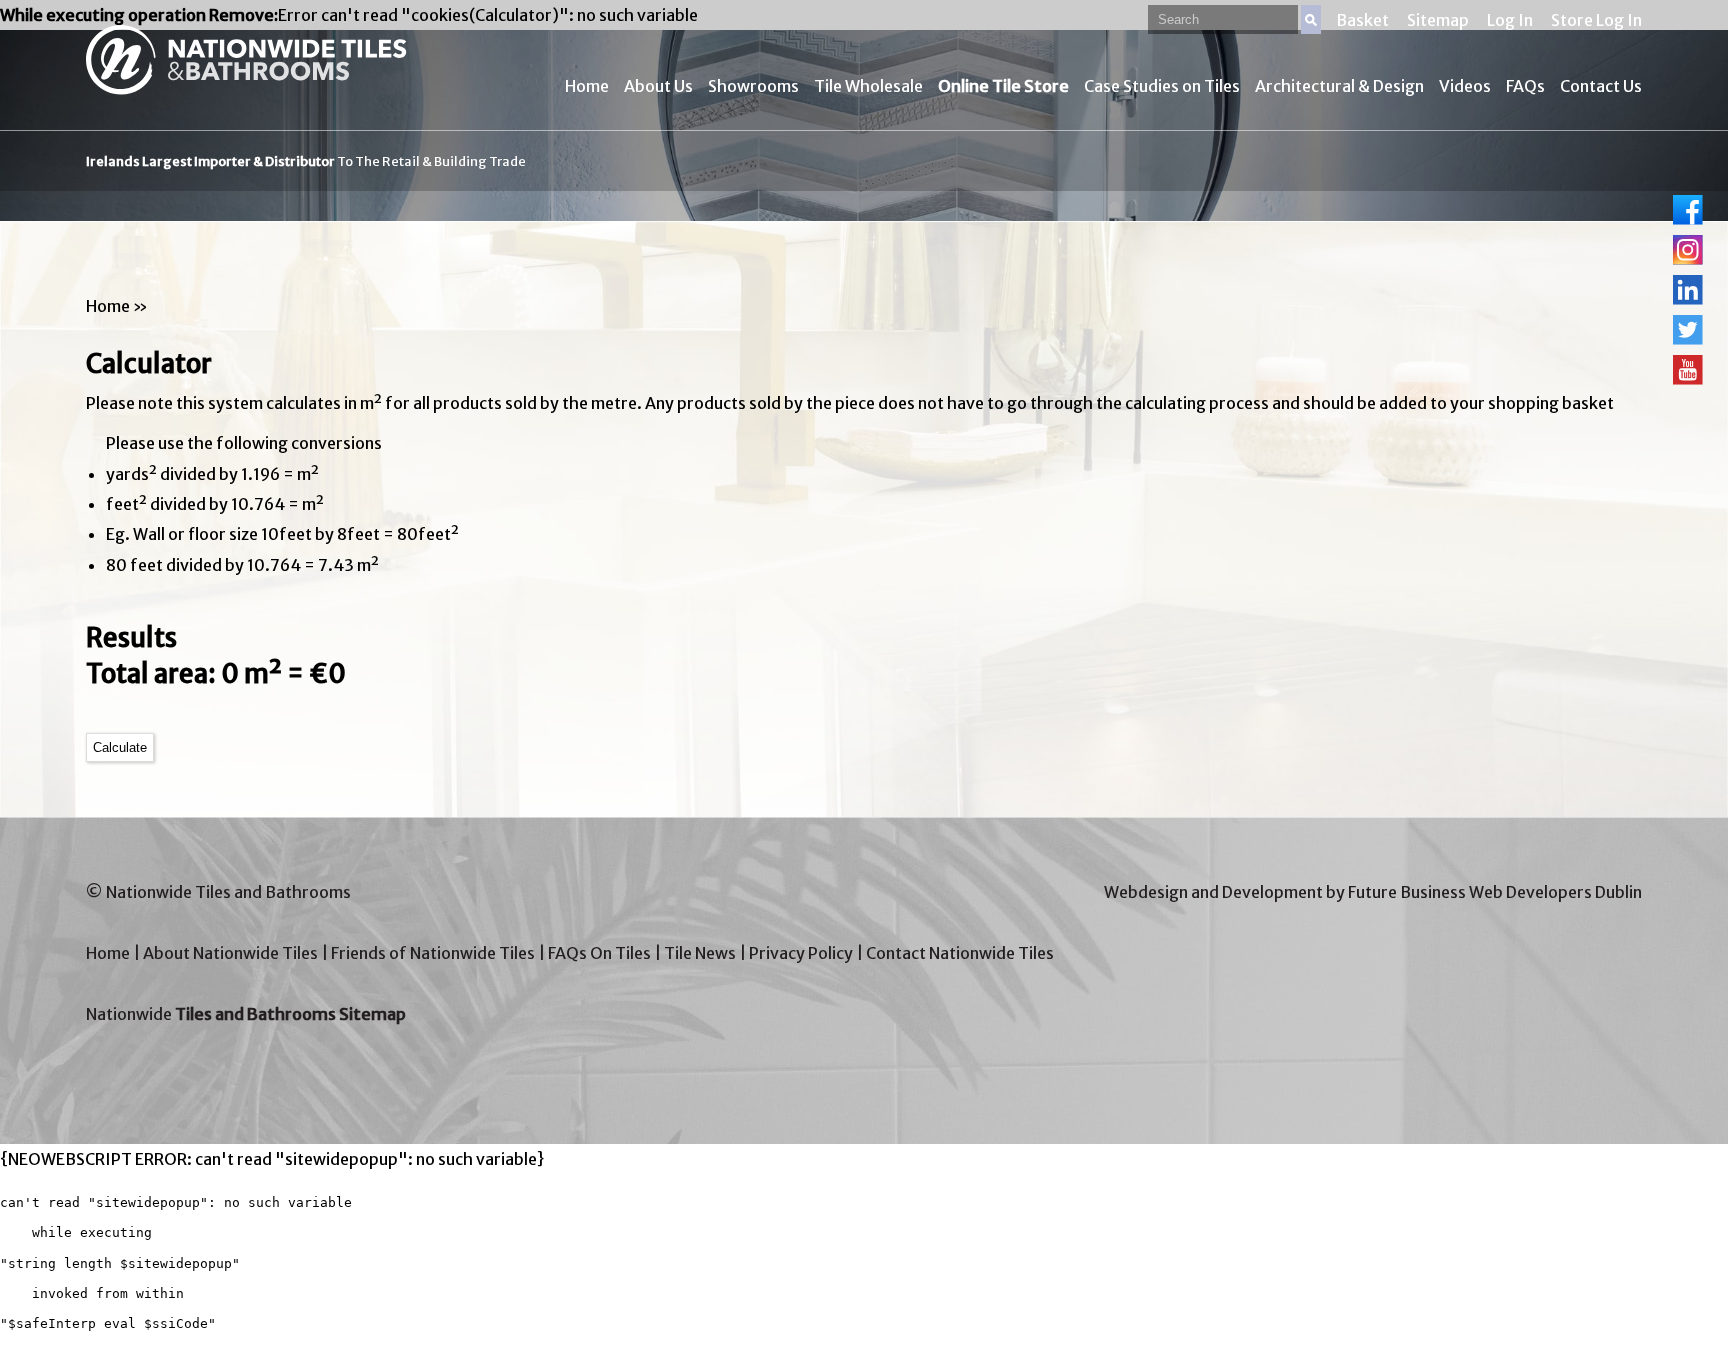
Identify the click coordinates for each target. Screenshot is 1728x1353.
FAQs (1525, 86)
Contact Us (1601, 86)
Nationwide (246, 1014)
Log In (1510, 20)
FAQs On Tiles (599, 953)
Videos (1465, 86)
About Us (658, 86)
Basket (1362, 20)
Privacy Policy (801, 953)
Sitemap (1438, 20)
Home (587, 86)
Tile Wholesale (868, 86)
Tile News (700, 953)
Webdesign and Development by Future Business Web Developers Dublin (1373, 892)
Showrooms (753, 86)
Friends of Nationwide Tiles (433, 953)
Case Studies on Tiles (1162, 86)
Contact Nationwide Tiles (960, 953)
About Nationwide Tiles (230, 953)
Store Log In (1596, 20)
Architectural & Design (1339, 86)
